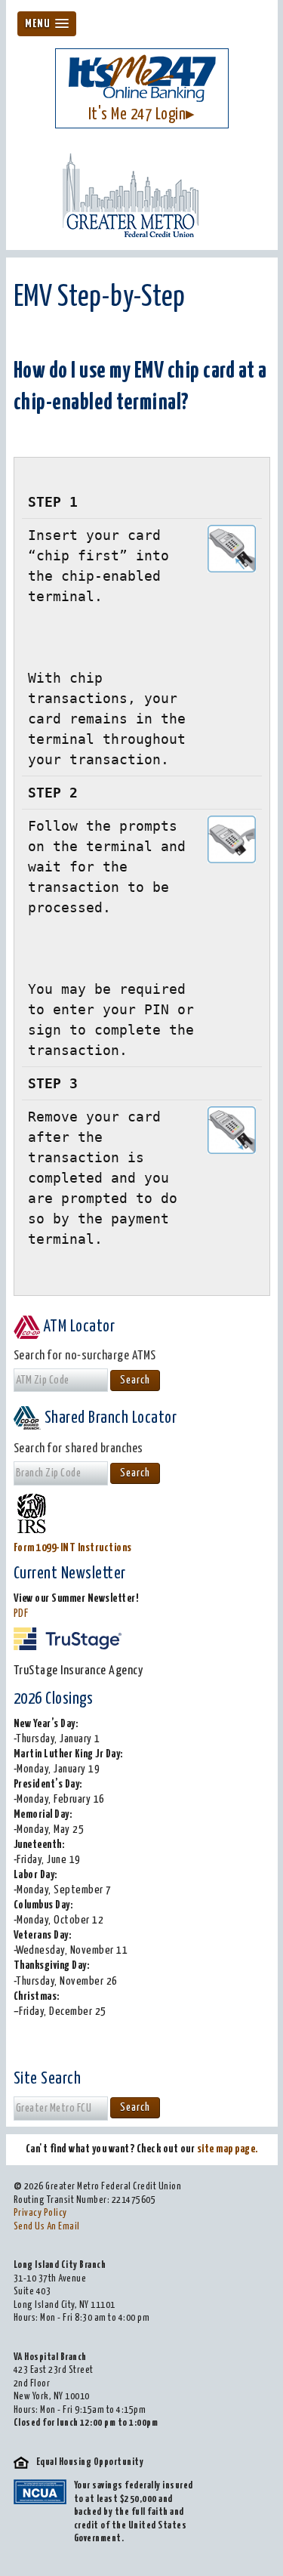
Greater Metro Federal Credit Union (142, 195)
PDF (21, 1613)
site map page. (228, 2149)
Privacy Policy (40, 2213)
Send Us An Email (47, 2227)
